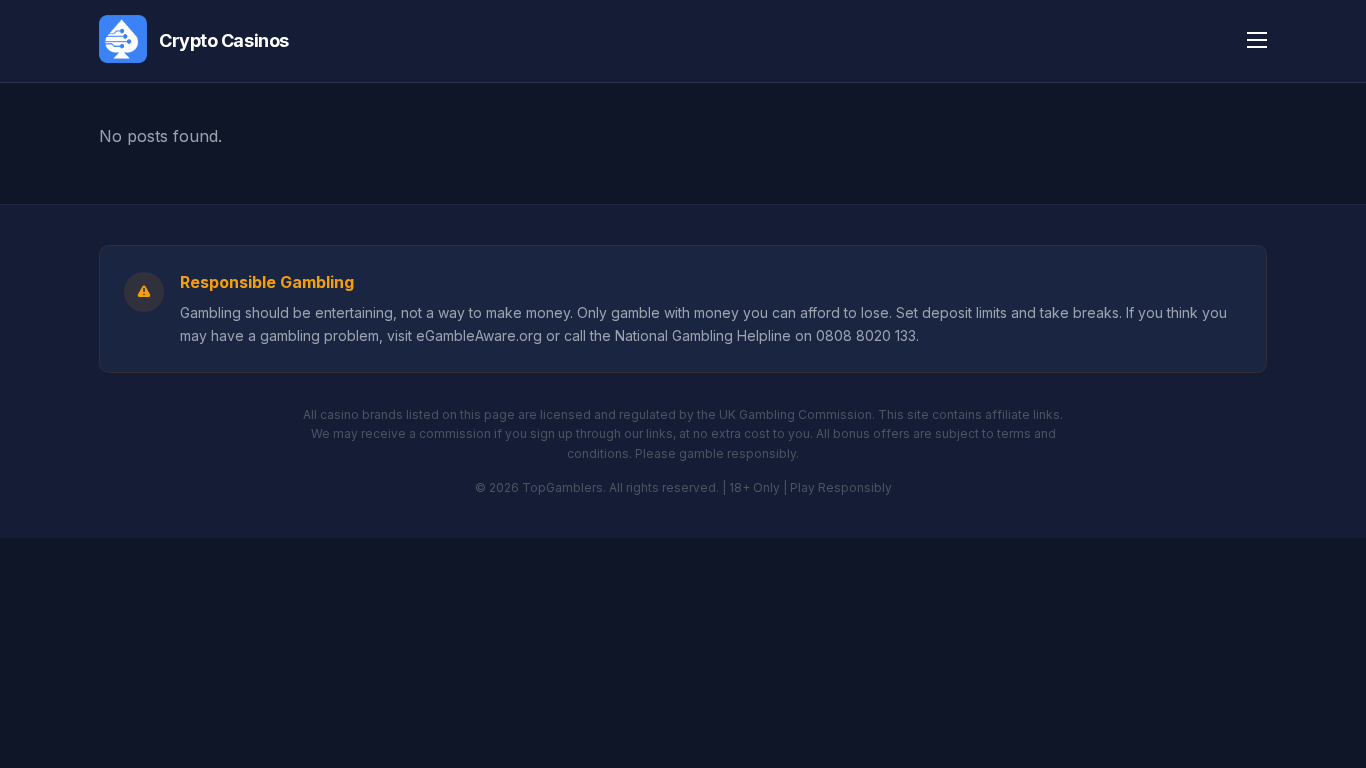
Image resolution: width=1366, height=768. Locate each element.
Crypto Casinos (224, 40)
